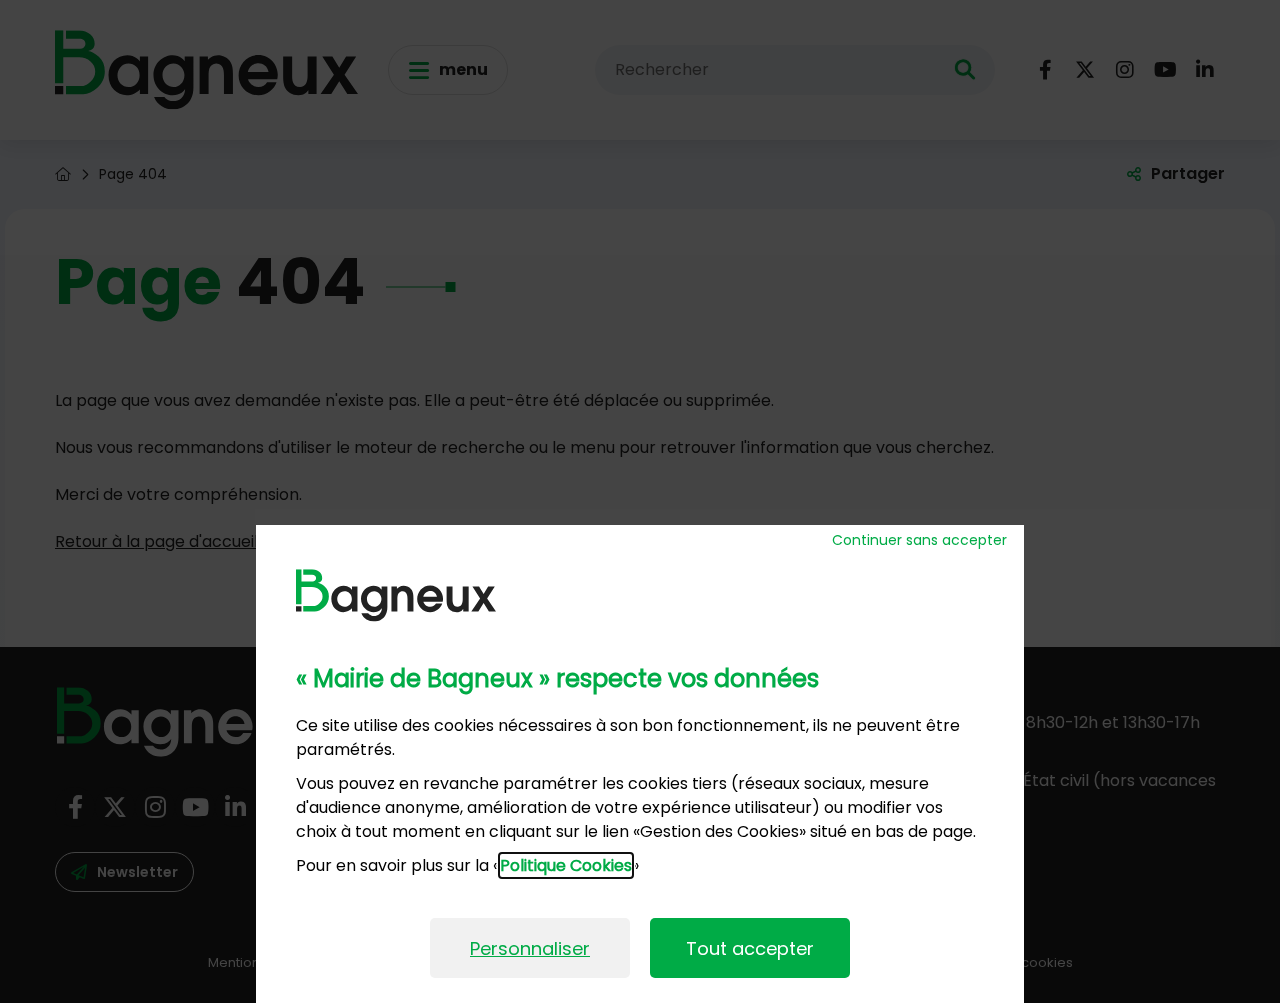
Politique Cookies (566, 865)
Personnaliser (530, 948)
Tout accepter (750, 948)
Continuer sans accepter (919, 540)
